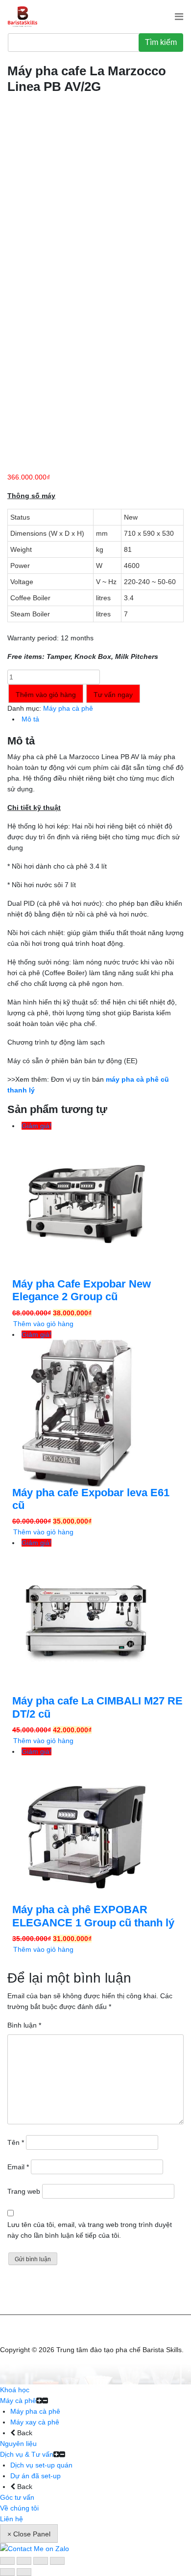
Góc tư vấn (17, 2497)
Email (18, 2167)
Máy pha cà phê (68, 708)
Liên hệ (12, 2519)
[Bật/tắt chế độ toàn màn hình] (24, 2561)
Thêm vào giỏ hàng (46, 695)
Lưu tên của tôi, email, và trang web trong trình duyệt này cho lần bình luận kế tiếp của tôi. (90, 2230)
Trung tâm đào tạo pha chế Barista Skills (119, 2350)
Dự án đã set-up (36, 2476)
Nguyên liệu (18, 2444)
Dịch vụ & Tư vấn (27, 2454)
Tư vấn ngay (113, 695)
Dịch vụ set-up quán (41, 2465)
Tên (16, 2142)
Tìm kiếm (161, 42)
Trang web (24, 2191)
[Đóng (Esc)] (57, 2561)
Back (24, 2433)
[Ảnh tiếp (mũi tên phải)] (24, 2572)
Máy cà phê (18, 2401)
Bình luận (24, 2025)
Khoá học (15, 2390)
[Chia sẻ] (41, 2561)
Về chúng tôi (19, 2508)
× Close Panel (29, 2534)
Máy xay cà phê (35, 2422)
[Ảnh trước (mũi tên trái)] (7, 2572)
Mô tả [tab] (30, 719)
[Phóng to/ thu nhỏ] (7, 2561)
